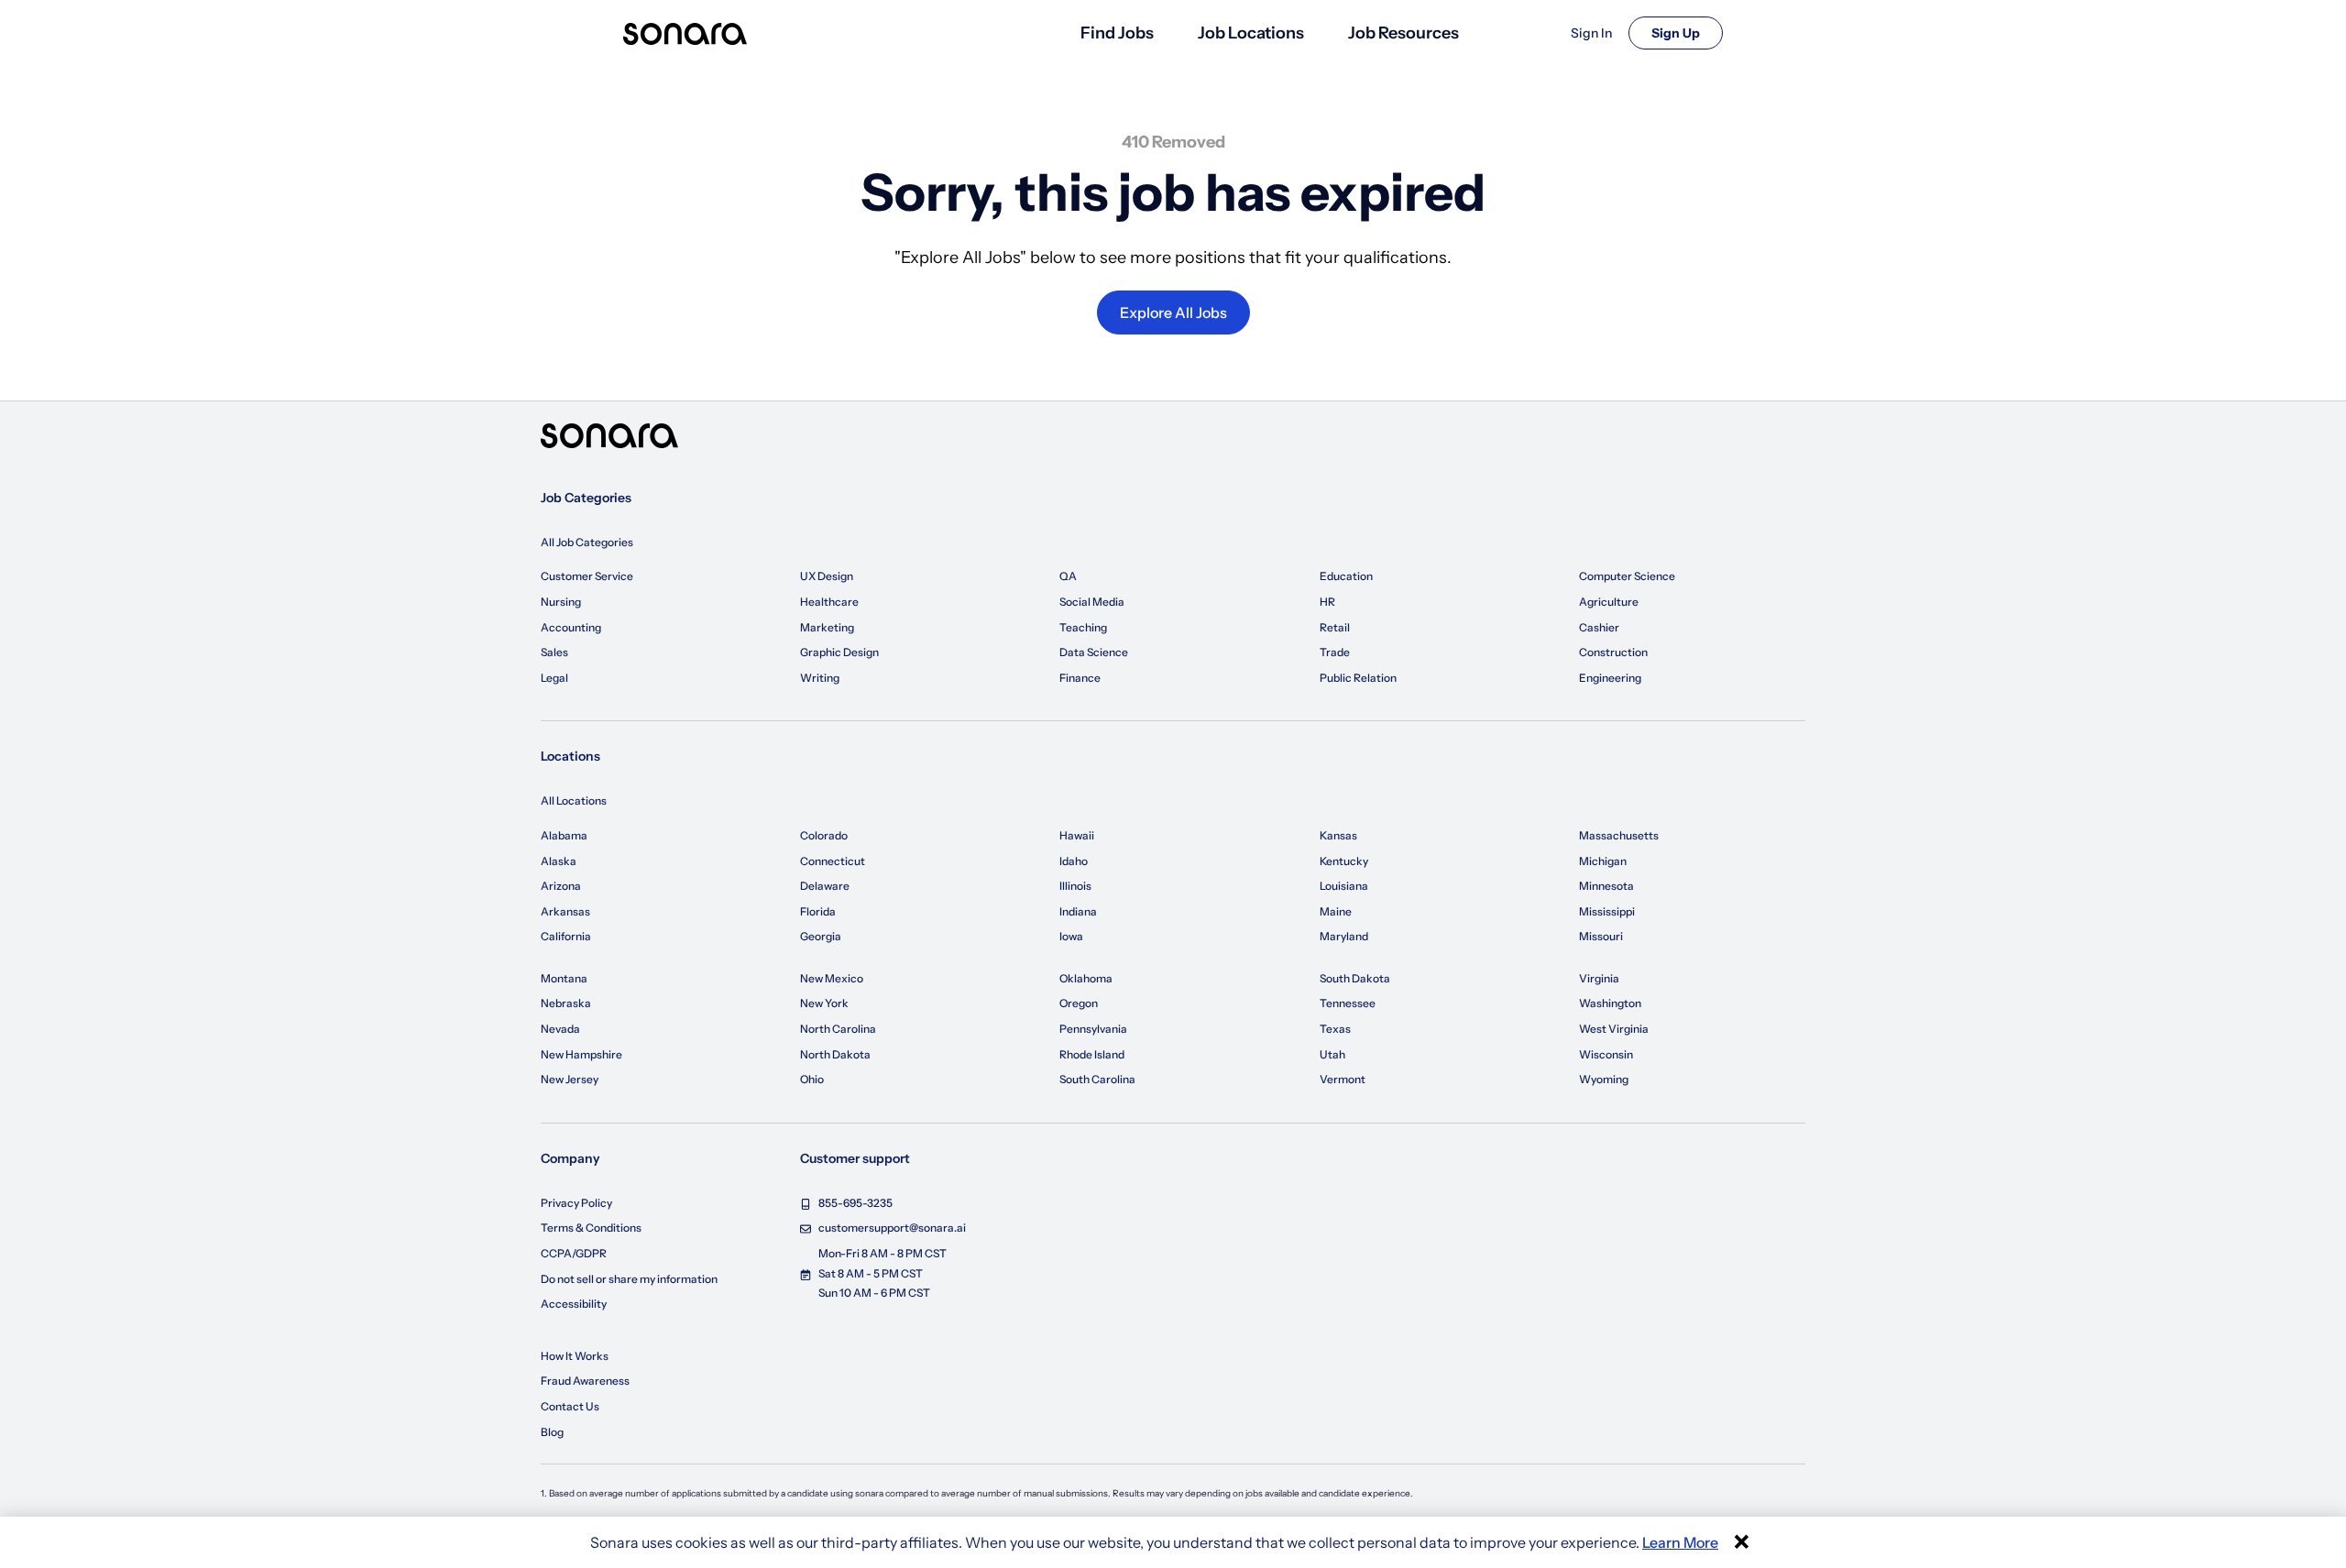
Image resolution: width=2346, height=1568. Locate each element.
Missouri (1601, 936)
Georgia (821, 936)
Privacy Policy (576, 1203)
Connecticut (833, 861)
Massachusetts (1619, 835)
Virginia (1599, 978)
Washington (1610, 1003)
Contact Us (570, 1406)
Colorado (824, 835)
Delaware (825, 886)
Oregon (1079, 1003)
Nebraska (566, 1003)
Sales (554, 652)
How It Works (575, 1356)
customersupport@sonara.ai (892, 1228)
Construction (1613, 652)
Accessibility (574, 1304)
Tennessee (1348, 1003)
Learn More (1680, 1542)
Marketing (827, 627)
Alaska (559, 861)
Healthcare (829, 602)
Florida (818, 911)
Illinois (1075, 886)
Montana (564, 978)
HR (1327, 602)
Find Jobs (1117, 33)
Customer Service (587, 576)
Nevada (560, 1029)
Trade (1335, 652)
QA (1068, 576)
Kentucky (1344, 861)
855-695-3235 (855, 1203)
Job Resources (1403, 33)
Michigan (1603, 861)
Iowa (1071, 936)
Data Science (1094, 652)
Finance (1080, 678)
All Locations (574, 800)
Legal (554, 678)
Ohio (812, 1079)
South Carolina (1097, 1079)
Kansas (1338, 835)
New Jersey (570, 1079)
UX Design (827, 576)
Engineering (1610, 678)
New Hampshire (581, 1054)
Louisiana (1344, 886)
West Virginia (1614, 1029)
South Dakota (1355, 978)
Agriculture (1609, 602)
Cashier (1599, 627)
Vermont (1343, 1079)
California (566, 936)
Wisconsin (1606, 1054)
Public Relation (1358, 678)
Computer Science (1627, 576)
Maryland (1344, 936)
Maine (1336, 911)
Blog (552, 1432)
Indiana (1078, 911)
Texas (1335, 1029)
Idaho (1074, 861)
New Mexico (832, 978)
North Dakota (835, 1054)
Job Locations (1251, 33)
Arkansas (565, 911)
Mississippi (1607, 911)
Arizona (561, 886)
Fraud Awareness (585, 1381)
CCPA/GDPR (574, 1253)
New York (824, 1003)
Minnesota (1606, 886)
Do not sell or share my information (629, 1279)
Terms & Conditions (591, 1228)
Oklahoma (1086, 978)
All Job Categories (587, 542)
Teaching (1083, 627)
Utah (1332, 1054)
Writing (820, 678)
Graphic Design (839, 652)
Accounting (571, 627)
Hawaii (1077, 835)
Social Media (1092, 602)
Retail (1335, 627)
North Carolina (838, 1029)
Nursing (561, 602)
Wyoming (1604, 1079)
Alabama (564, 835)
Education (1346, 576)
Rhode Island (1092, 1054)
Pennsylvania (1093, 1029)
